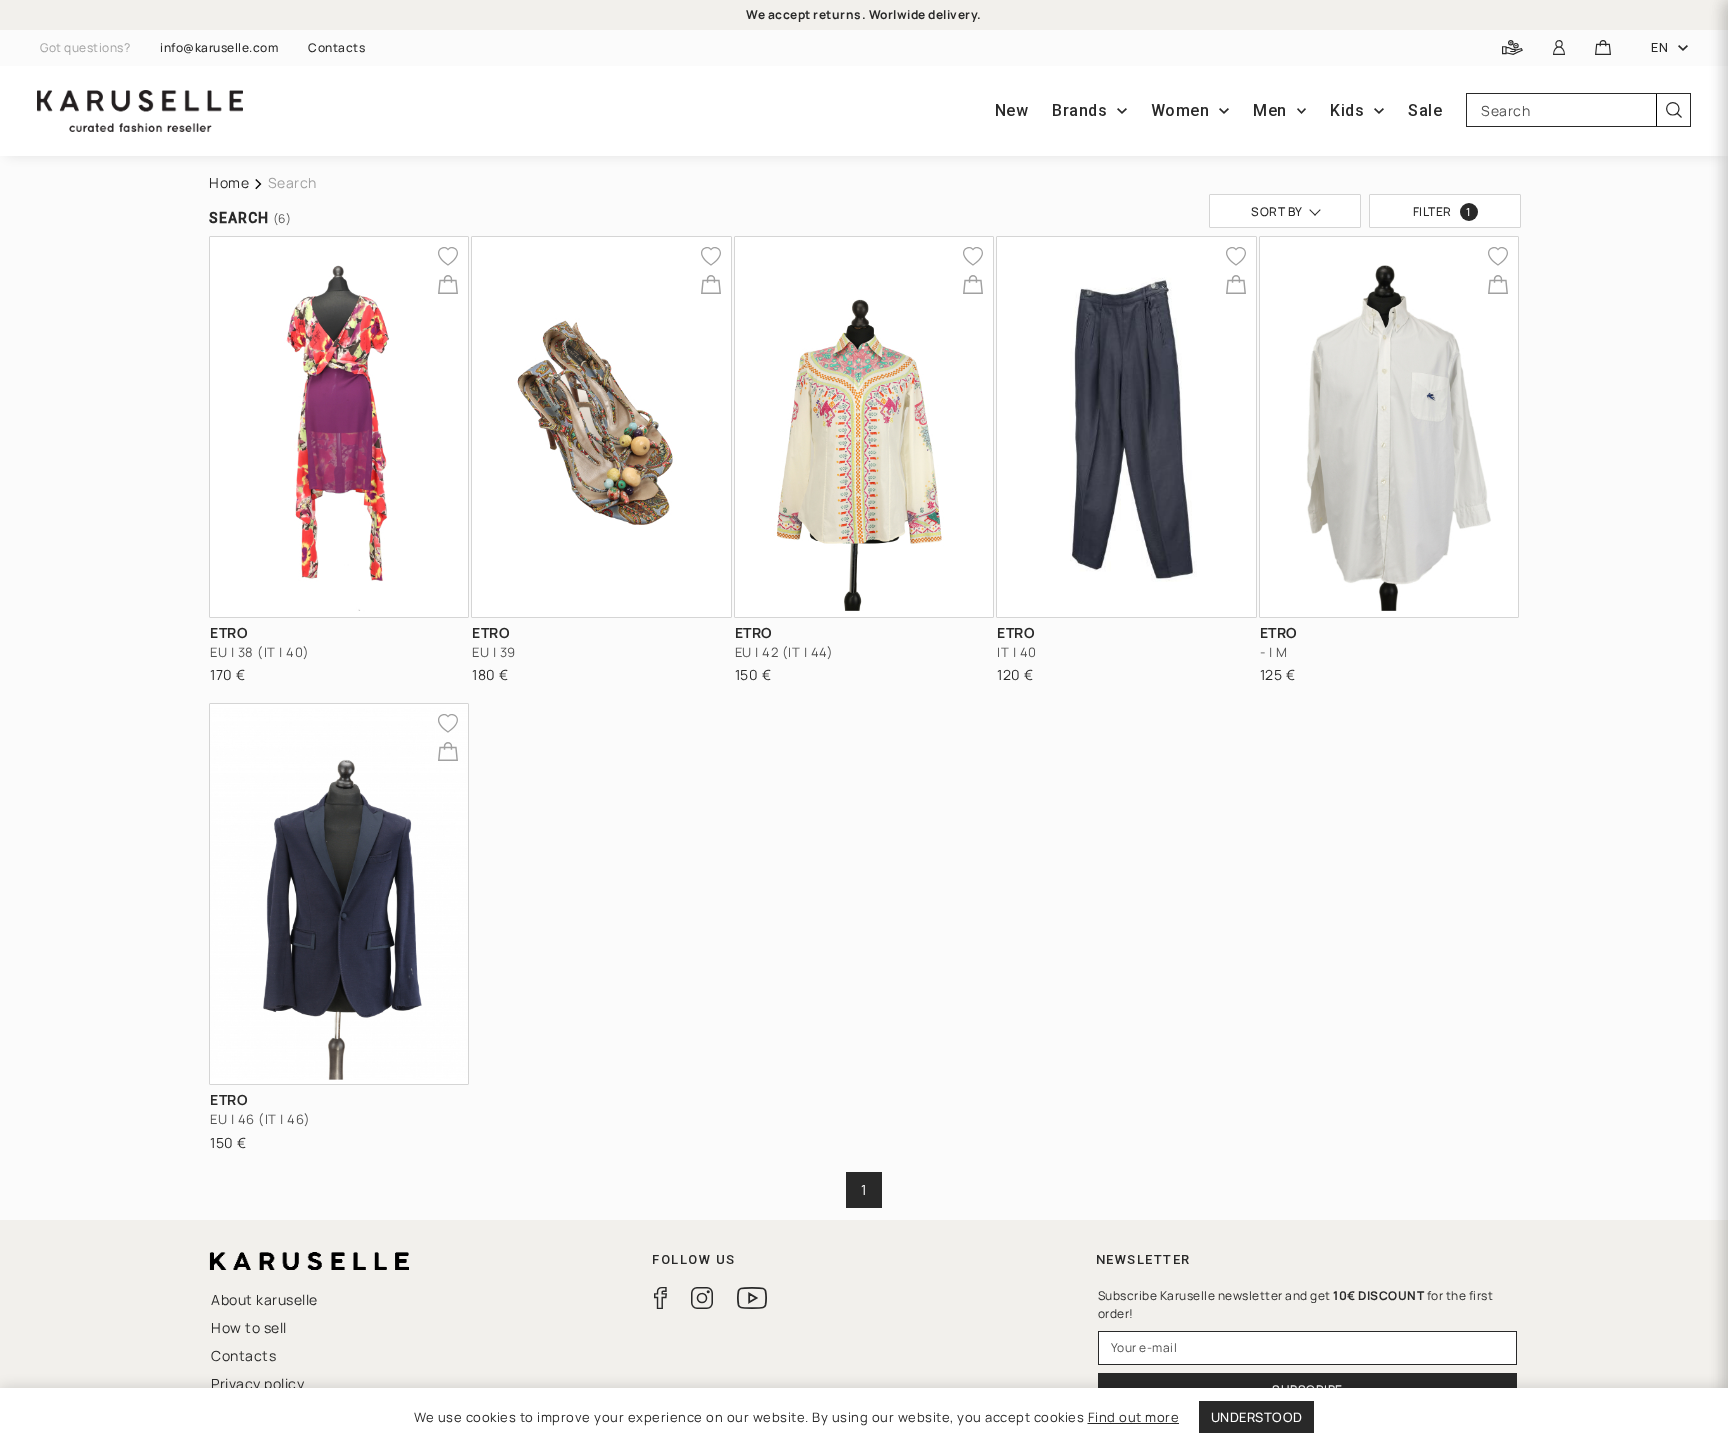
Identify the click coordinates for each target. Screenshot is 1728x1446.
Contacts (336, 48)
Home (229, 182)
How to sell (249, 1327)
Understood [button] (1257, 1417)
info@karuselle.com (219, 48)
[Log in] (1559, 48)
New (1012, 110)
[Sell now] (1512, 48)
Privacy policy (257, 1383)
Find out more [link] (1134, 1417)
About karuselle (264, 1299)
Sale (1425, 110)
